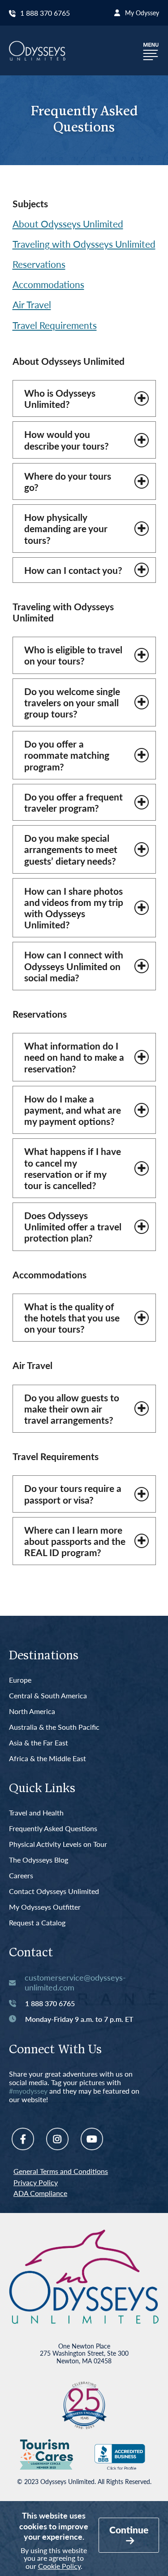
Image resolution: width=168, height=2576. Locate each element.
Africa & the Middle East (47, 1759)
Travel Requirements (55, 325)
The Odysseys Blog (39, 1860)
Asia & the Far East (39, 1743)
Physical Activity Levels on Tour (58, 1844)
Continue (129, 2530)
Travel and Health (36, 1813)
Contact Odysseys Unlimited (54, 1892)
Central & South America (48, 1696)
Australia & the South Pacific (54, 1727)
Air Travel (32, 304)
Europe (20, 1680)
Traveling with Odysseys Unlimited (84, 244)
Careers (21, 1876)
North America (32, 1712)
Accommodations (48, 284)
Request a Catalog (37, 1923)
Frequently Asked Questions (53, 1829)
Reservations (39, 264)
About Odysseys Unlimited (68, 224)
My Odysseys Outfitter (45, 1907)
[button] (151, 50)
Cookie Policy (59, 2566)
